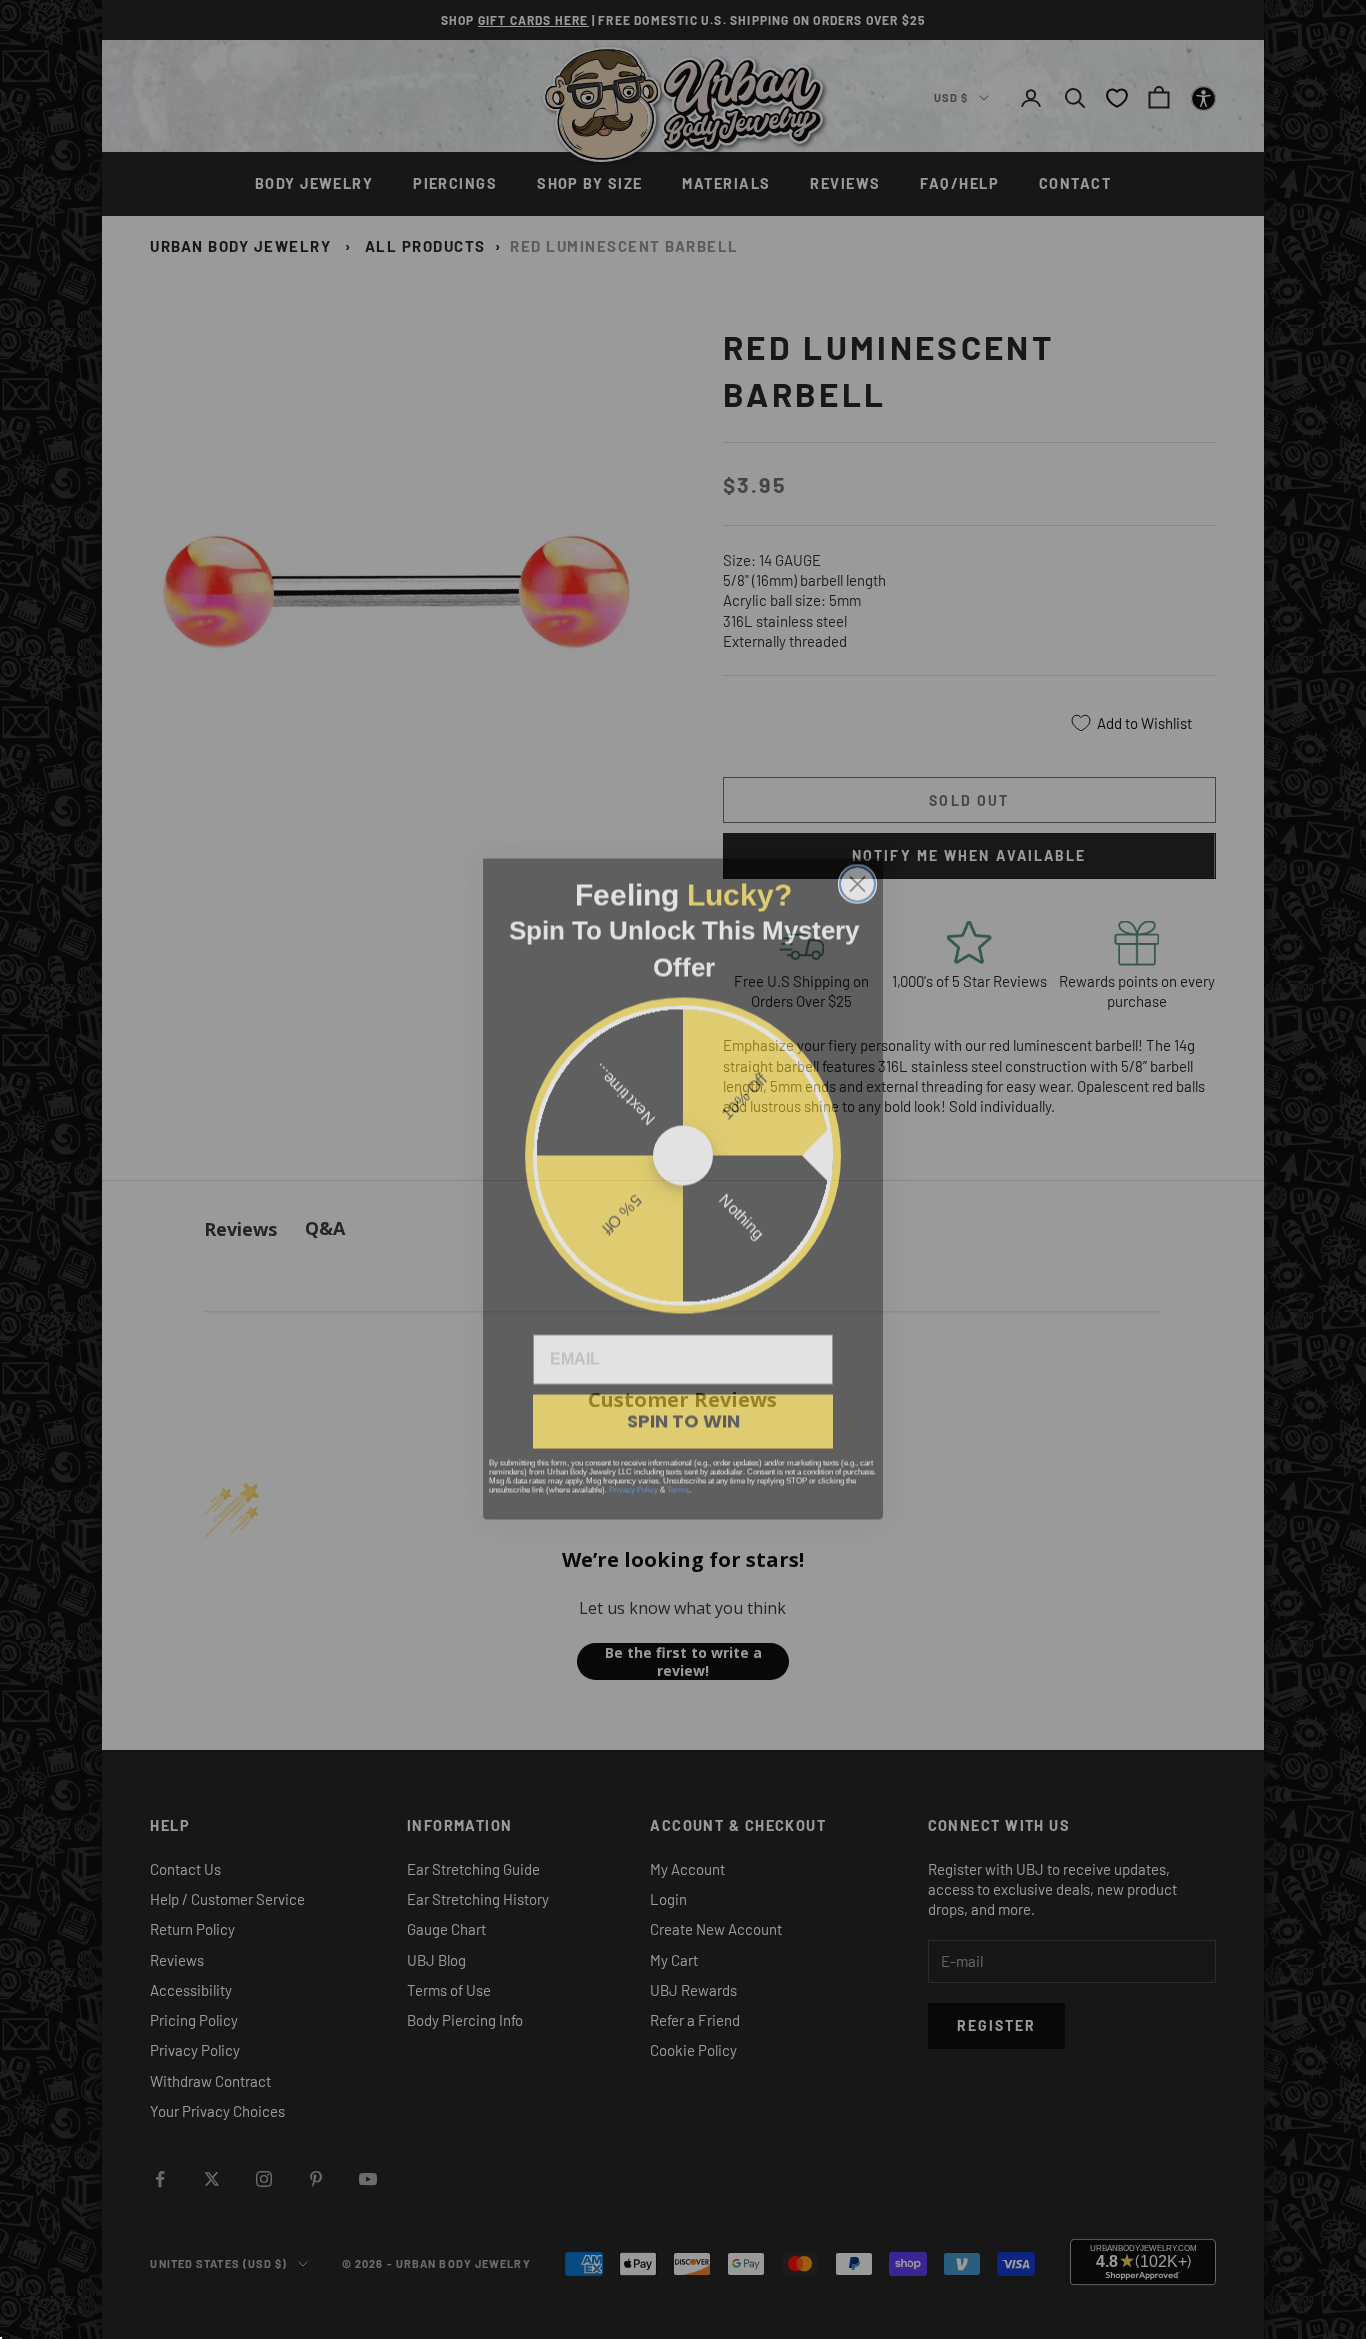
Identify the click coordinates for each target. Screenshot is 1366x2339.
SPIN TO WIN (683, 1401)
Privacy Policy (633, 1470)
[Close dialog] (857, 864)
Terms (678, 1470)
